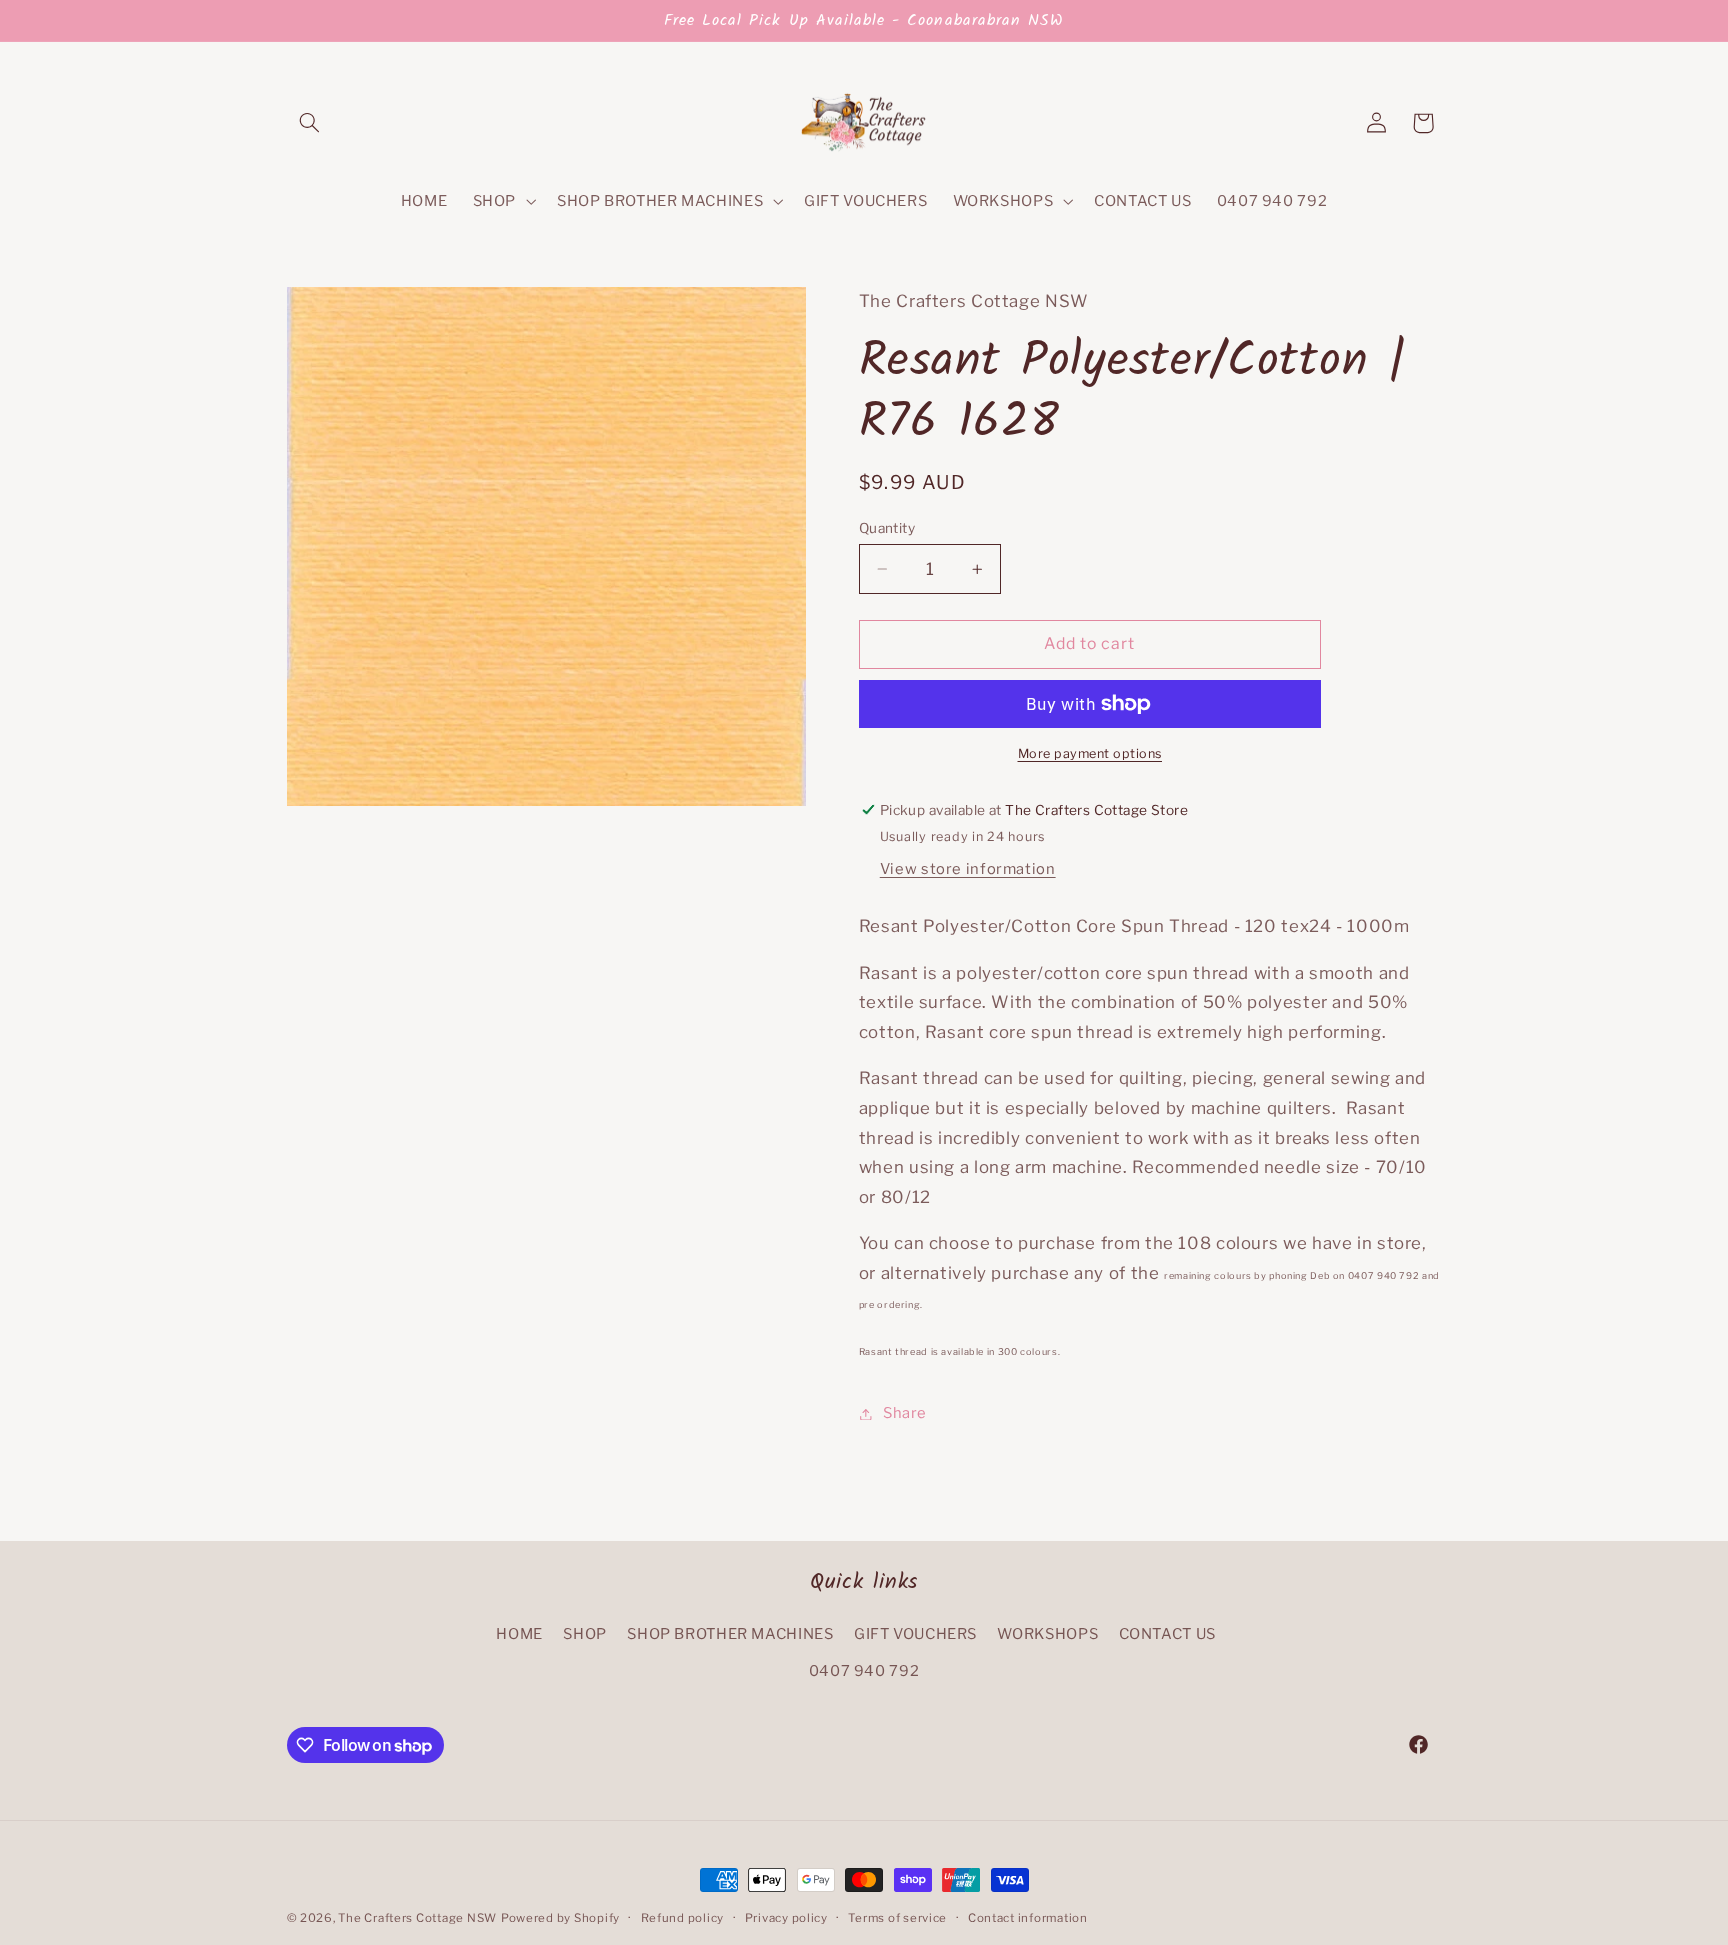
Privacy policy (786, 1918)
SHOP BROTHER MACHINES (730, 1634)
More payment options (1090, 753)
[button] (310, 123)
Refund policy (683, 1918)
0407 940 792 (864, 1671)
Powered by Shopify (560, 1918)
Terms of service (897, 1918)
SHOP (585, 1634)
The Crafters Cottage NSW (417, 1918)
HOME (519, 1634)
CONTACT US (1167, 1634)
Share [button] (905, 1413)
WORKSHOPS (1047, 1634)
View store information (968, 869)
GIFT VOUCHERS (915, 1634)
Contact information (1028, 1918)
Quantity (887, 528)
